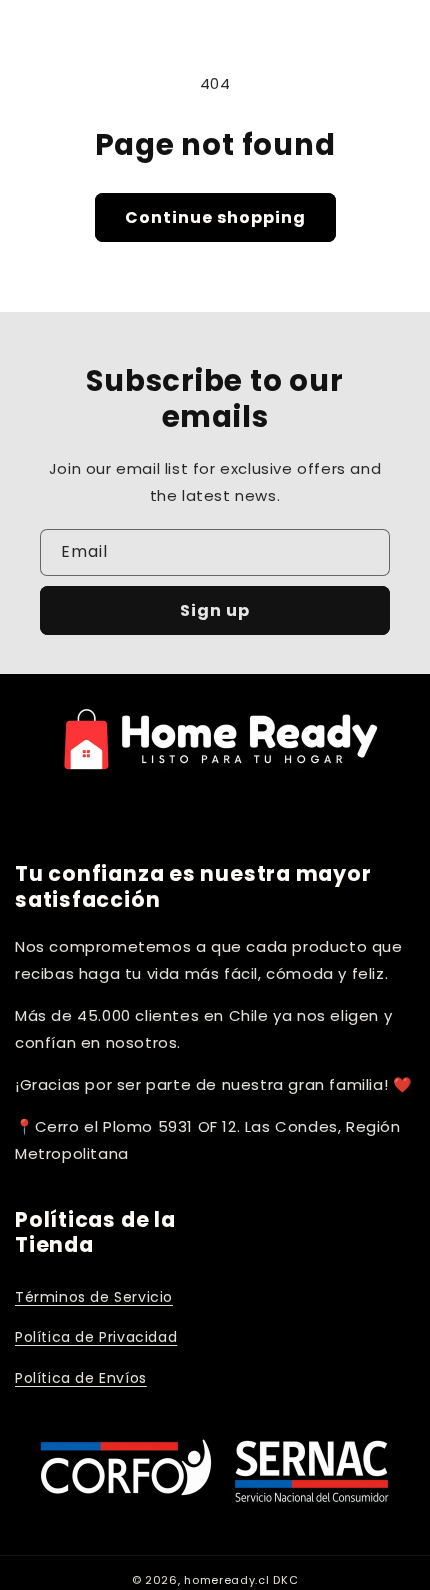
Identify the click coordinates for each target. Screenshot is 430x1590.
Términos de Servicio (94, 1297)
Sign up (215, 610)
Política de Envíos (81, 1378)
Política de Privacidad (96, 1337)
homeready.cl (226, 1580)
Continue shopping (215, 217)
